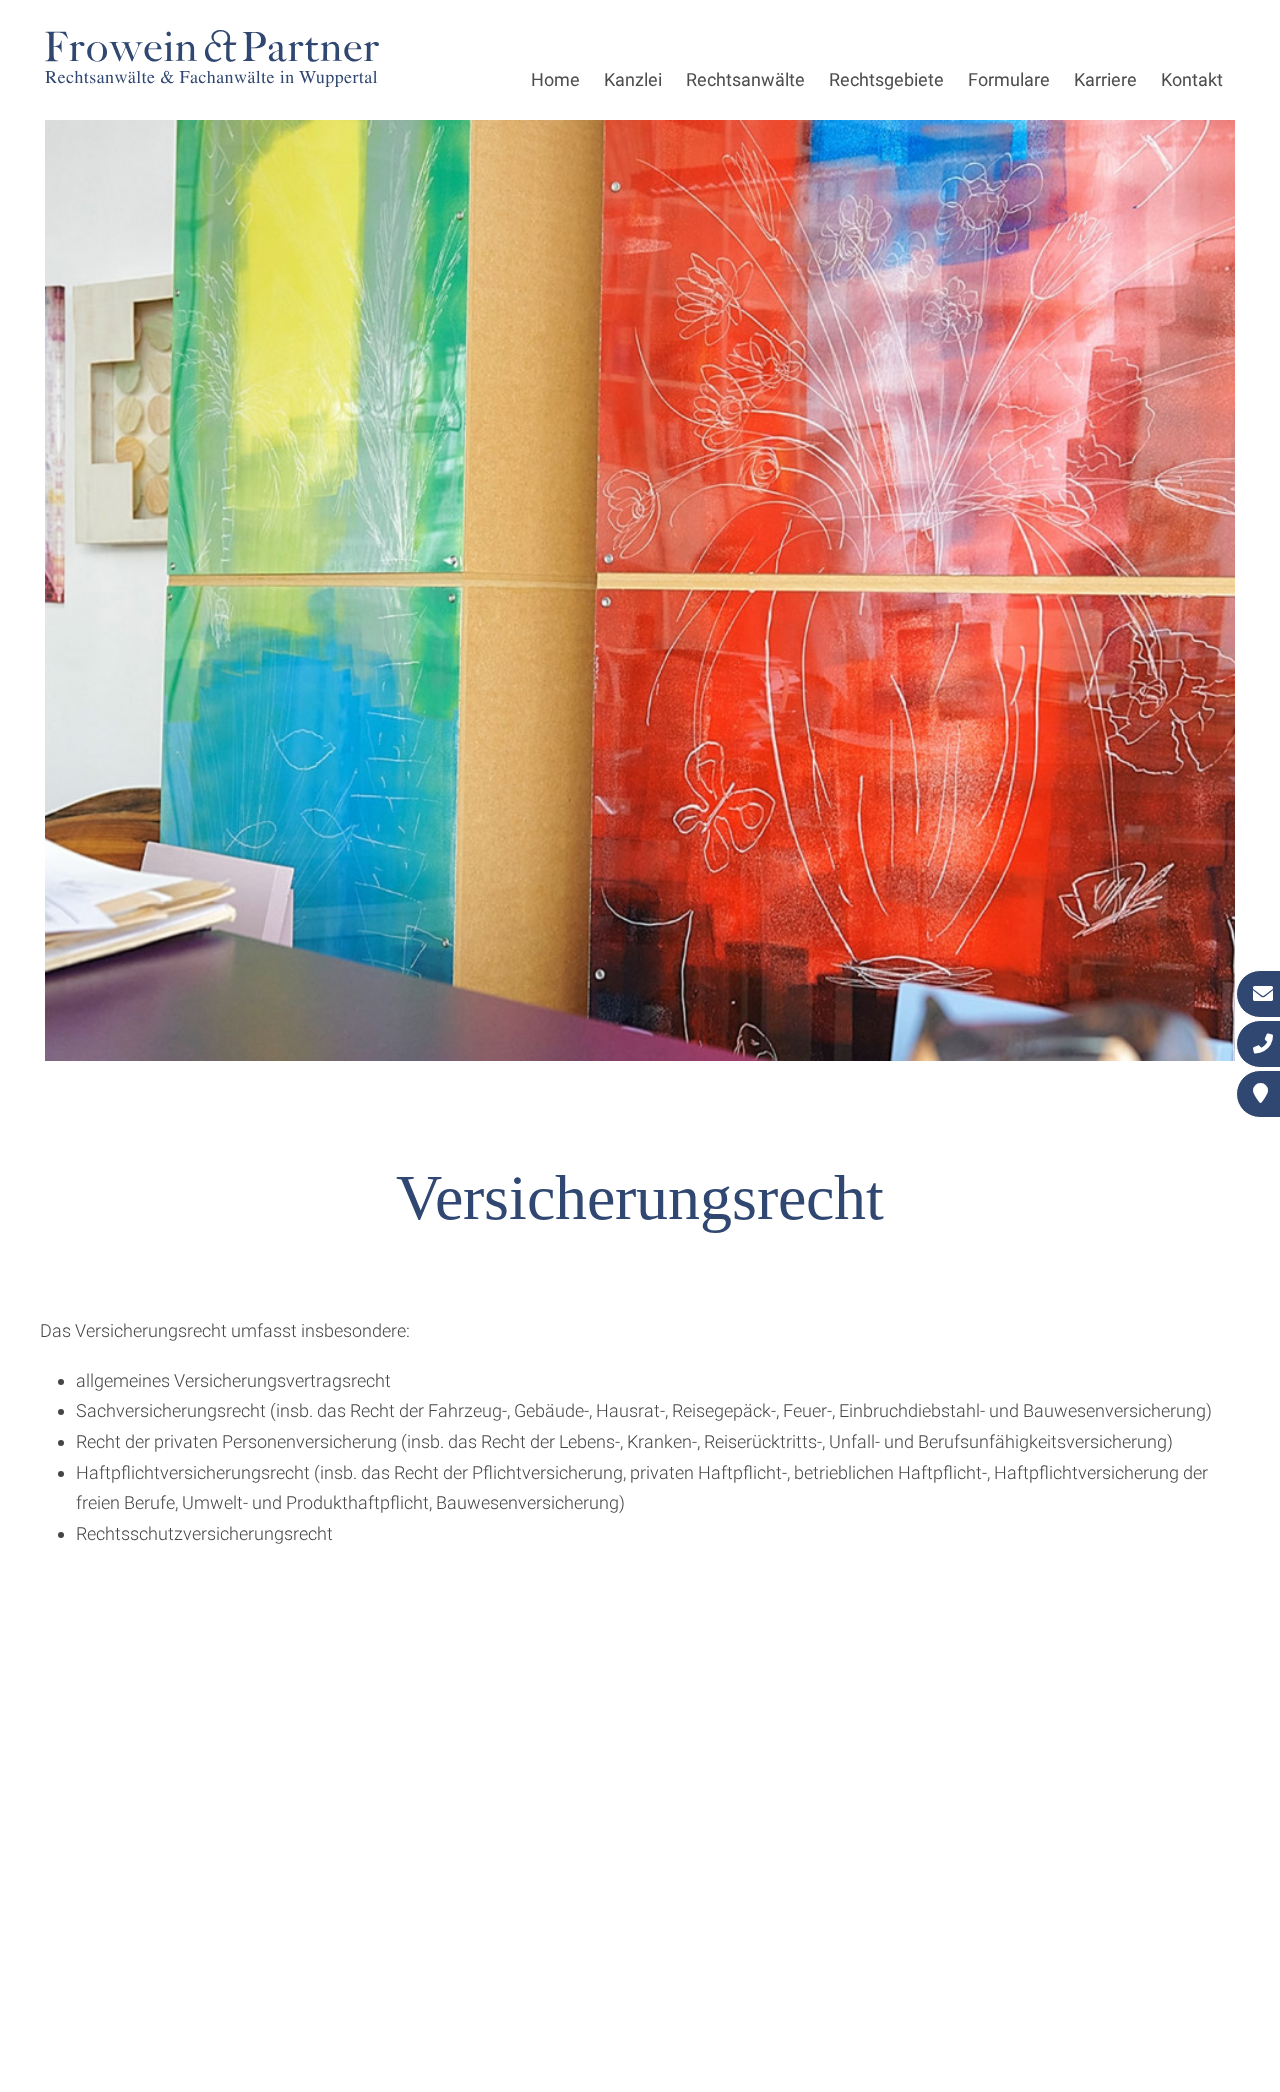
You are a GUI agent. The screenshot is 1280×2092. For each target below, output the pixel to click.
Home (555, 79)
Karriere (1105, 79)
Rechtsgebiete (886, 79)
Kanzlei (633, 79)
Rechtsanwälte (745, 79)
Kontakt (1192, 79)
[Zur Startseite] (212, 80)
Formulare (1009, 79)
